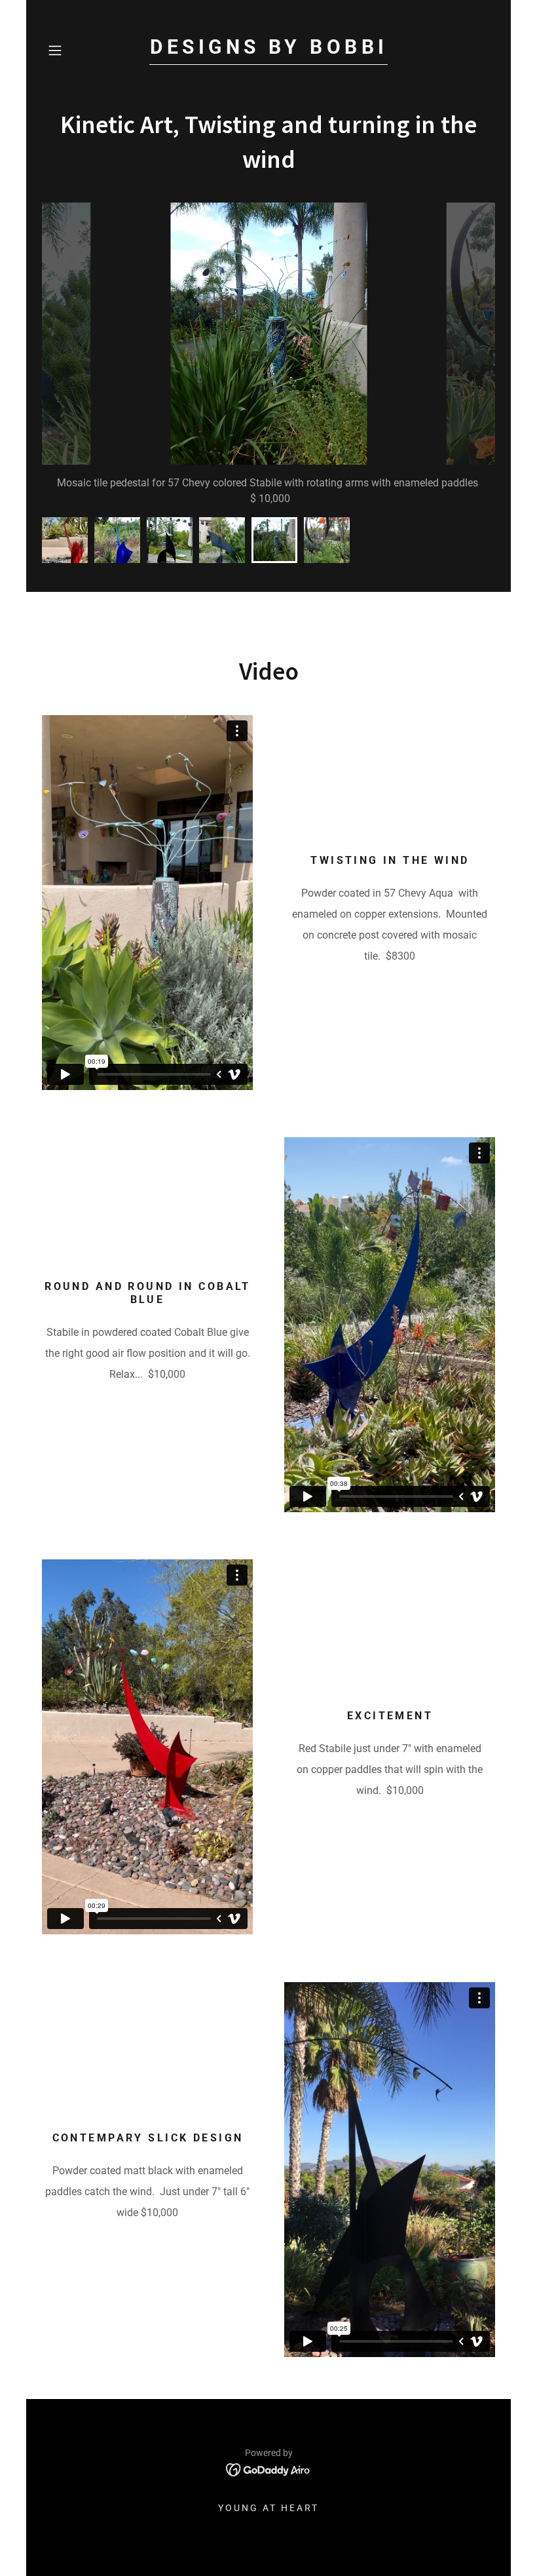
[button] (76, 50)
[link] (268, 50)
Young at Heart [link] (268, 2508)
